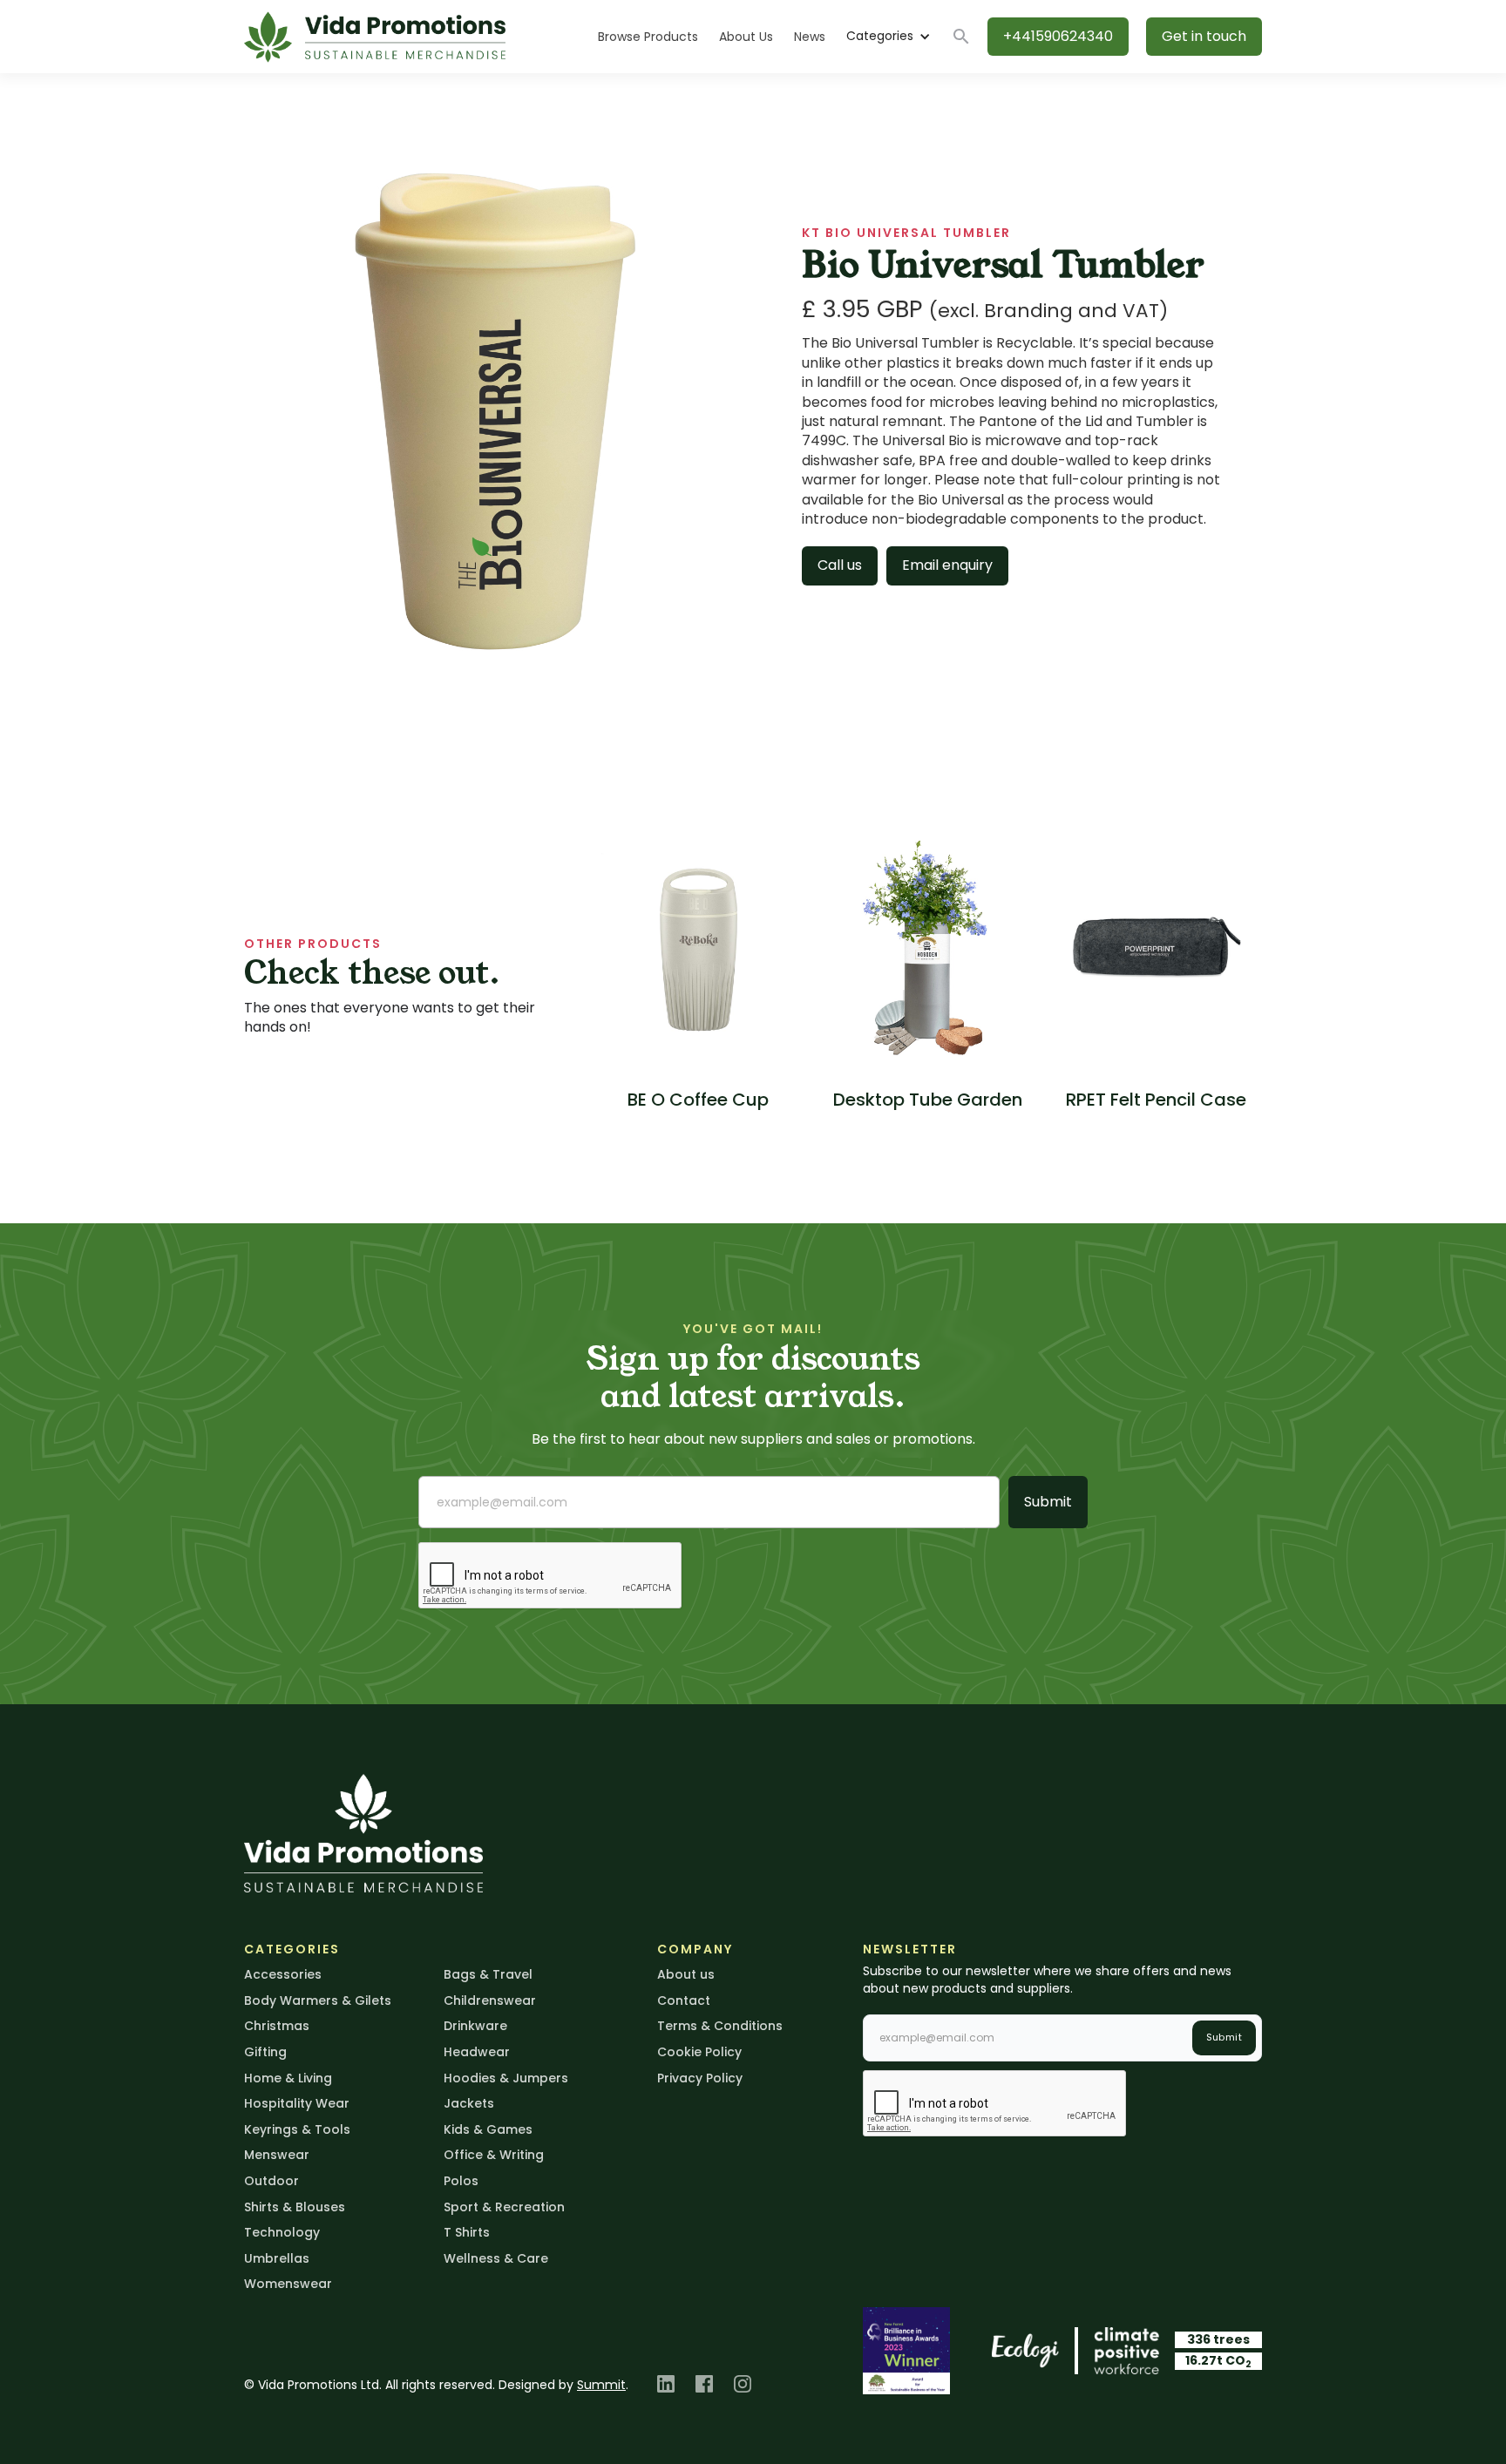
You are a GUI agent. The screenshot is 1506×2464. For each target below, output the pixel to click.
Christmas (277, 2026)
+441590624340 (1058, 36)
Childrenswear (490, 2000)
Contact (684, 2000)
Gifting (265, 2052)
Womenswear (288, 2284)
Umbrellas (277, 2258)
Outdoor (271, 2181)
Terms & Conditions (720, 2026)
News (810, 37)
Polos (461, 2181)
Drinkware (475, 2026)
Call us (840, 565)
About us (686, 1974)
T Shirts (467, 2232)
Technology (282, 2232)
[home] (375, 37)
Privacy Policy (700, 2078)
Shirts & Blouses (295, 2207)
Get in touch (1204, 36)
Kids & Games (488, 2129)
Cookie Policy (699, 2052)
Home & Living (288, 2078)
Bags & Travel (488, 1974)
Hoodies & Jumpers (506, 2078)
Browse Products (648, 37)
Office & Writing (494, 2155)
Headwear (477, 2052)
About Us (746, 37)
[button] (888, 37)
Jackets (469, 2103)
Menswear (277, 2155)
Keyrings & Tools (297, 2129)
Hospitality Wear (297, 2103)
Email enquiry (947, 565)
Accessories (283, 1974)
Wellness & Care (496, 2258)
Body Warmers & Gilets (318, 2000)
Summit (601, 2385)
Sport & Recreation (504, 2207)
